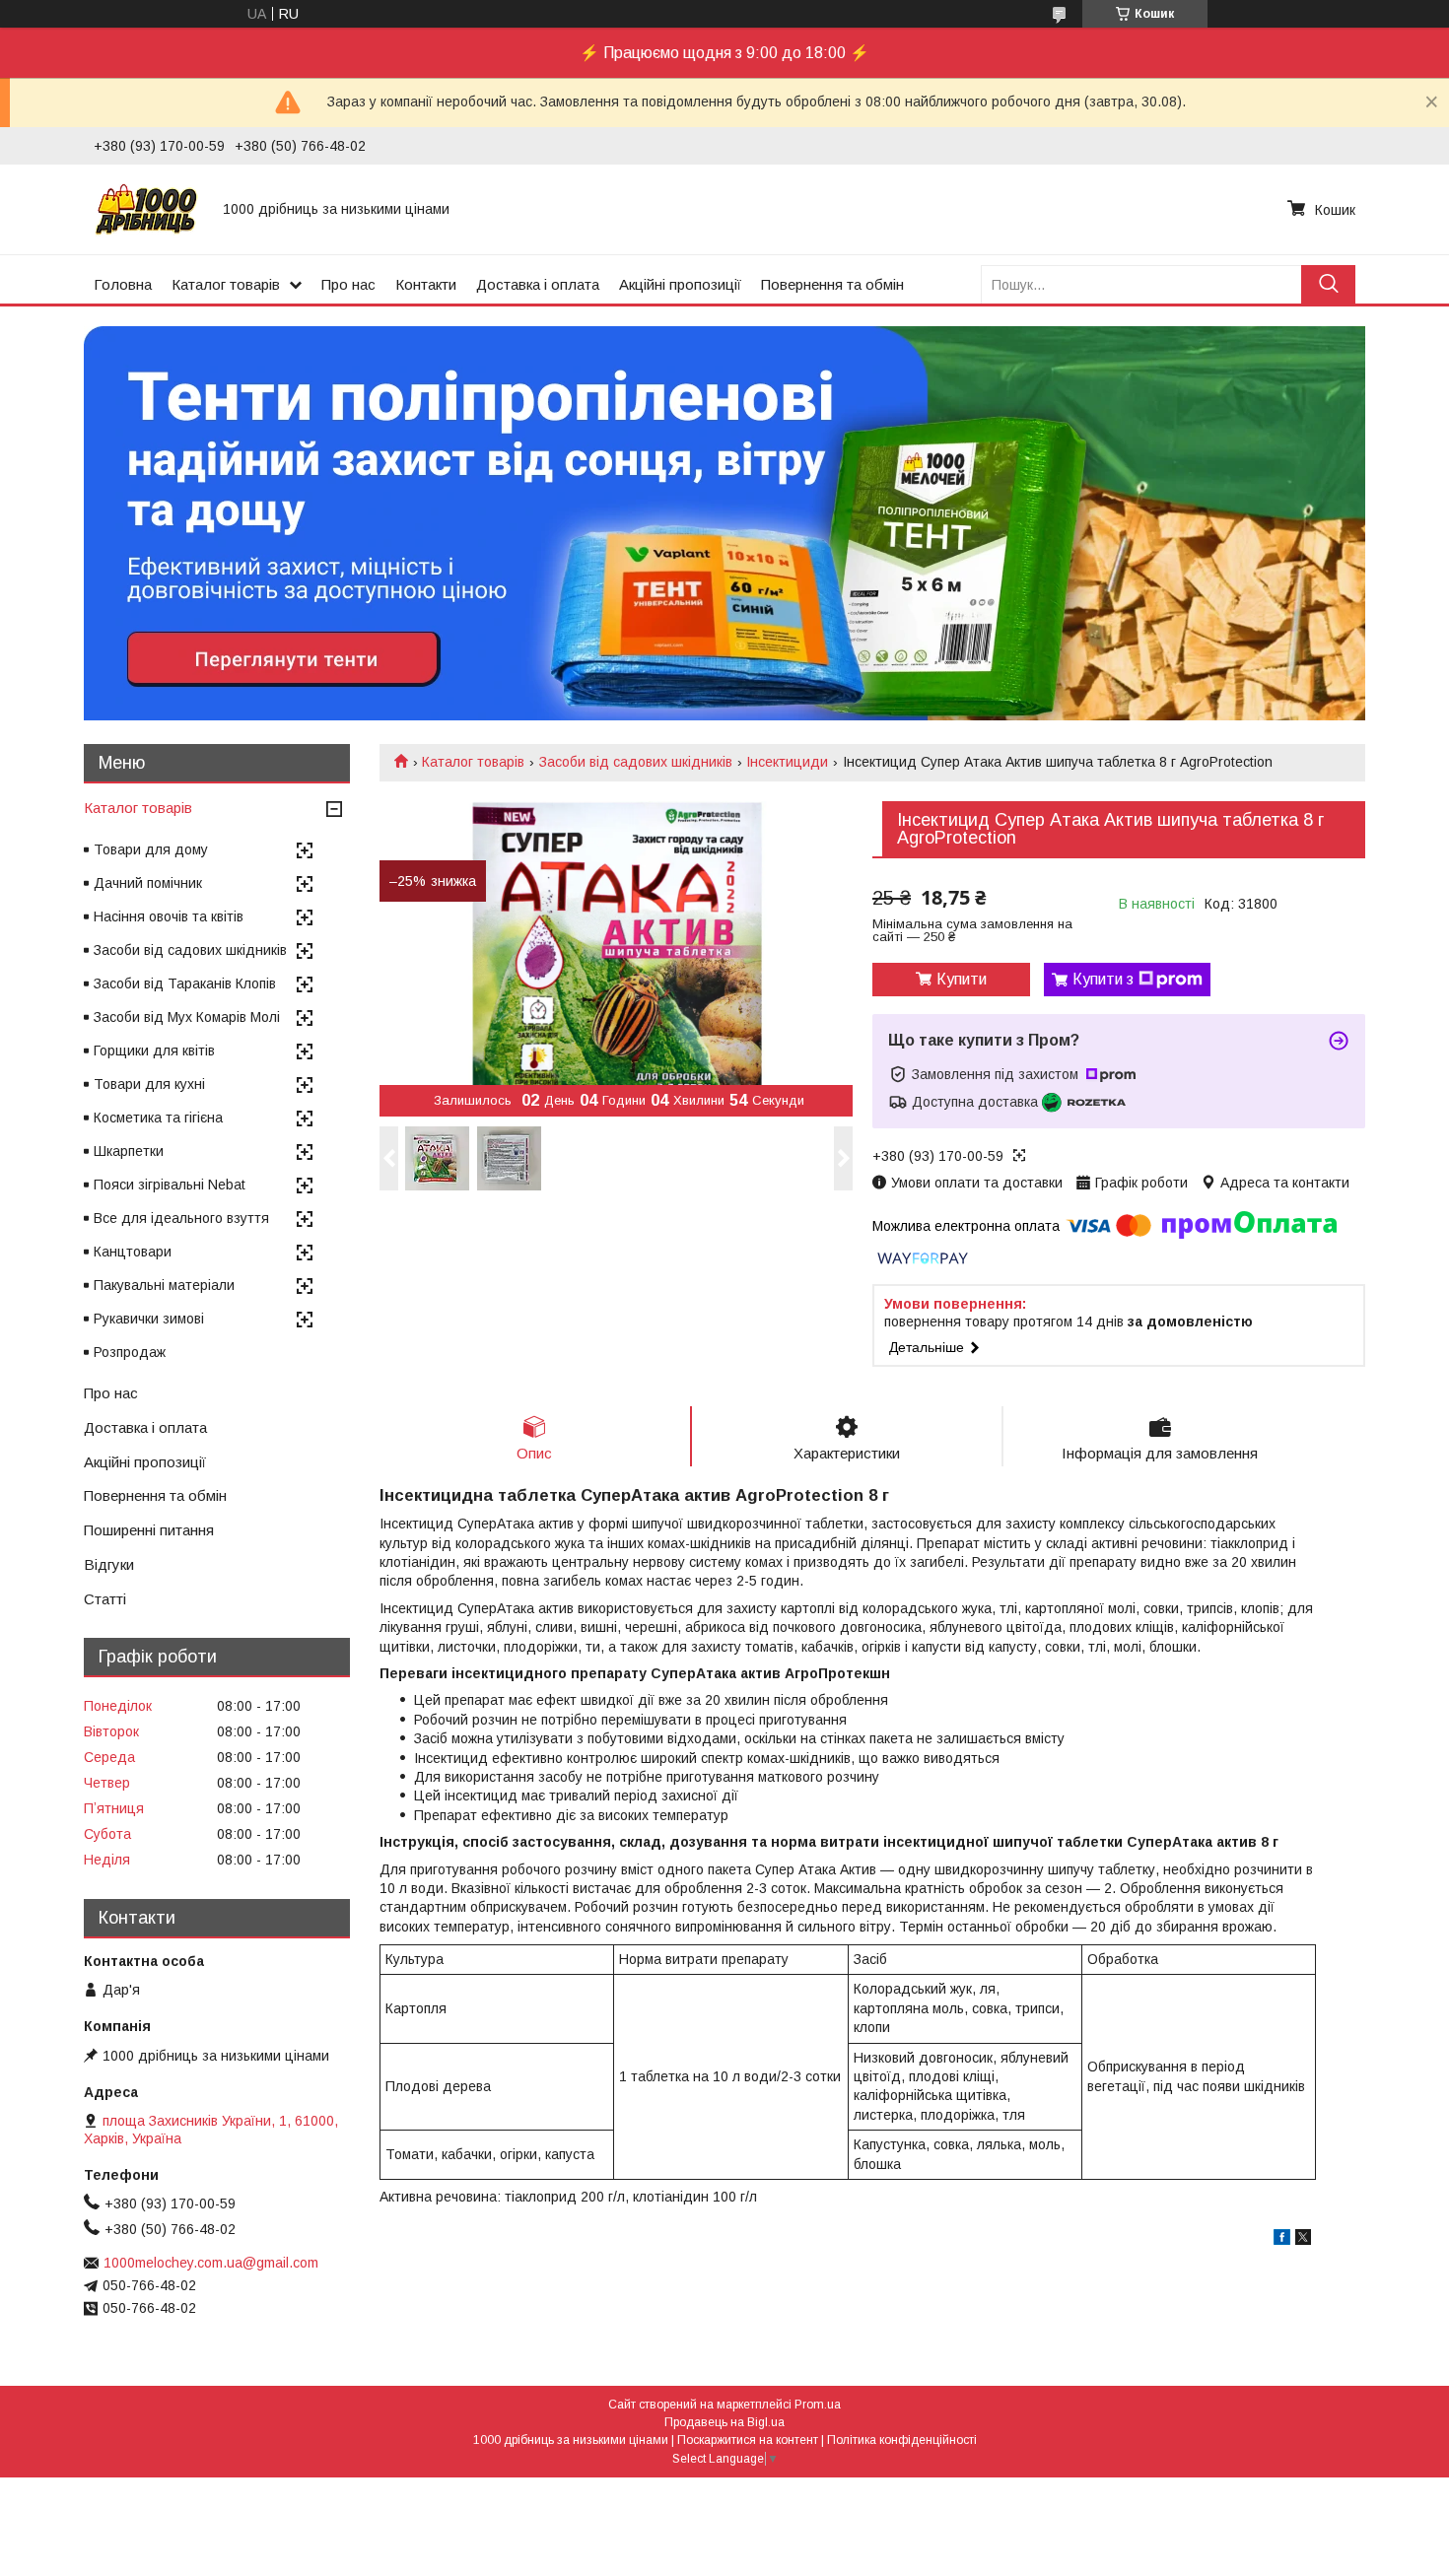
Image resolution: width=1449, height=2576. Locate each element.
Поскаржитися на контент (748, 2440)
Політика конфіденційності (902, 2440)
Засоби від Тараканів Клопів (185, 983)
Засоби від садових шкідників (636, 762)
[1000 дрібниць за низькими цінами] (146, 209)
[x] (1303, 2240)
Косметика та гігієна (158, 1118)
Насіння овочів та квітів (169, 916)
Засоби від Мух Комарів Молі (187, 1017)
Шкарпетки (129, 1151)
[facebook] (1282, 2240)
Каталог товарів (226, 284)
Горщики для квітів (154, 1051)
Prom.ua (818, 2405)
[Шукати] (1328, 284)
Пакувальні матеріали (164, 1285)
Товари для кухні (149, 1084)
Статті (105, 1599)
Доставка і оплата (538, 284)
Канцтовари (133, 1252)
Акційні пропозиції (680, 284)
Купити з (1103, 979)
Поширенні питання (149, 1530)
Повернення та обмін (832, 284)
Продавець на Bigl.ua (724, 2422)
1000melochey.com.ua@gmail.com (211, 2263)
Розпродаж (130, 1352)
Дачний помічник (148, 883)
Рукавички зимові (149, 1319)
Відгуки (109, 1564)
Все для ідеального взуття (181, 1218)
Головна (123, 284)
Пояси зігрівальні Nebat (170, 1185)
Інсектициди (787, 762)
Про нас (348, 284)
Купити (962, 979)
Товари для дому (151, 849)
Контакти (426, 284)
